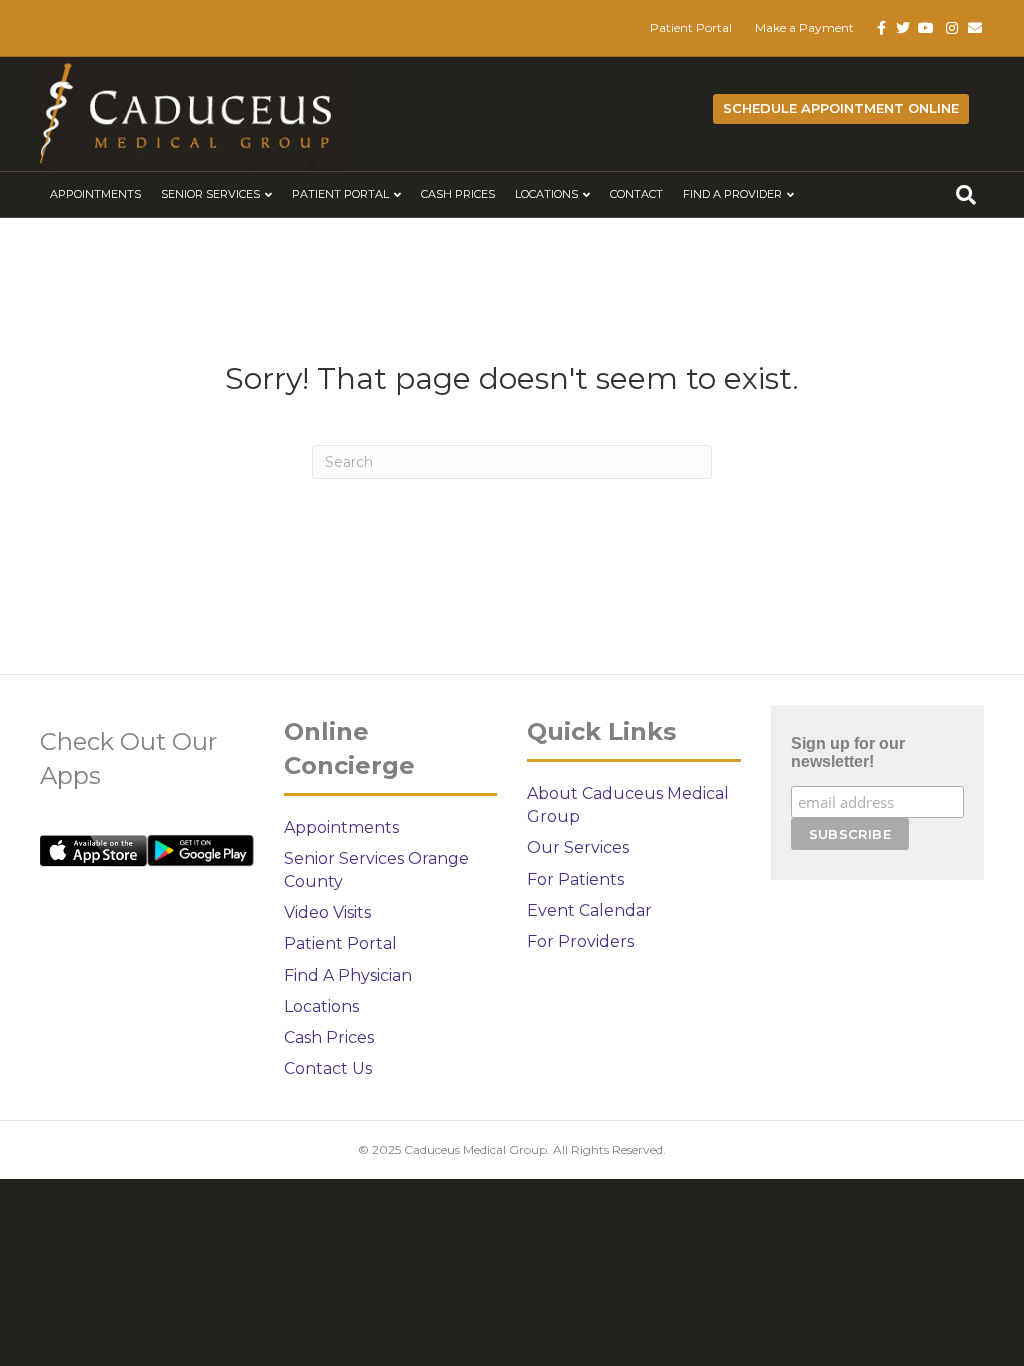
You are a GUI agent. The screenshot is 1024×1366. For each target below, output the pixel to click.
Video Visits (327, 912)
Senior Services (210, 194)
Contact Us (328, 1068)
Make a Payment (804, 27)
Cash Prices (458, 194)
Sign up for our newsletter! (848, 752)
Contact (636, 194)
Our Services (578, 847)
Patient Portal (691, 27)
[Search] (966, 195)
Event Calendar (589, 910)
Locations (546, 194)
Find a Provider (732, 194)
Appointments (95, 194)
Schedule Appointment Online (841, 108)
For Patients (575, 879)
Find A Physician (348, 975)
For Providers (580, 941)
